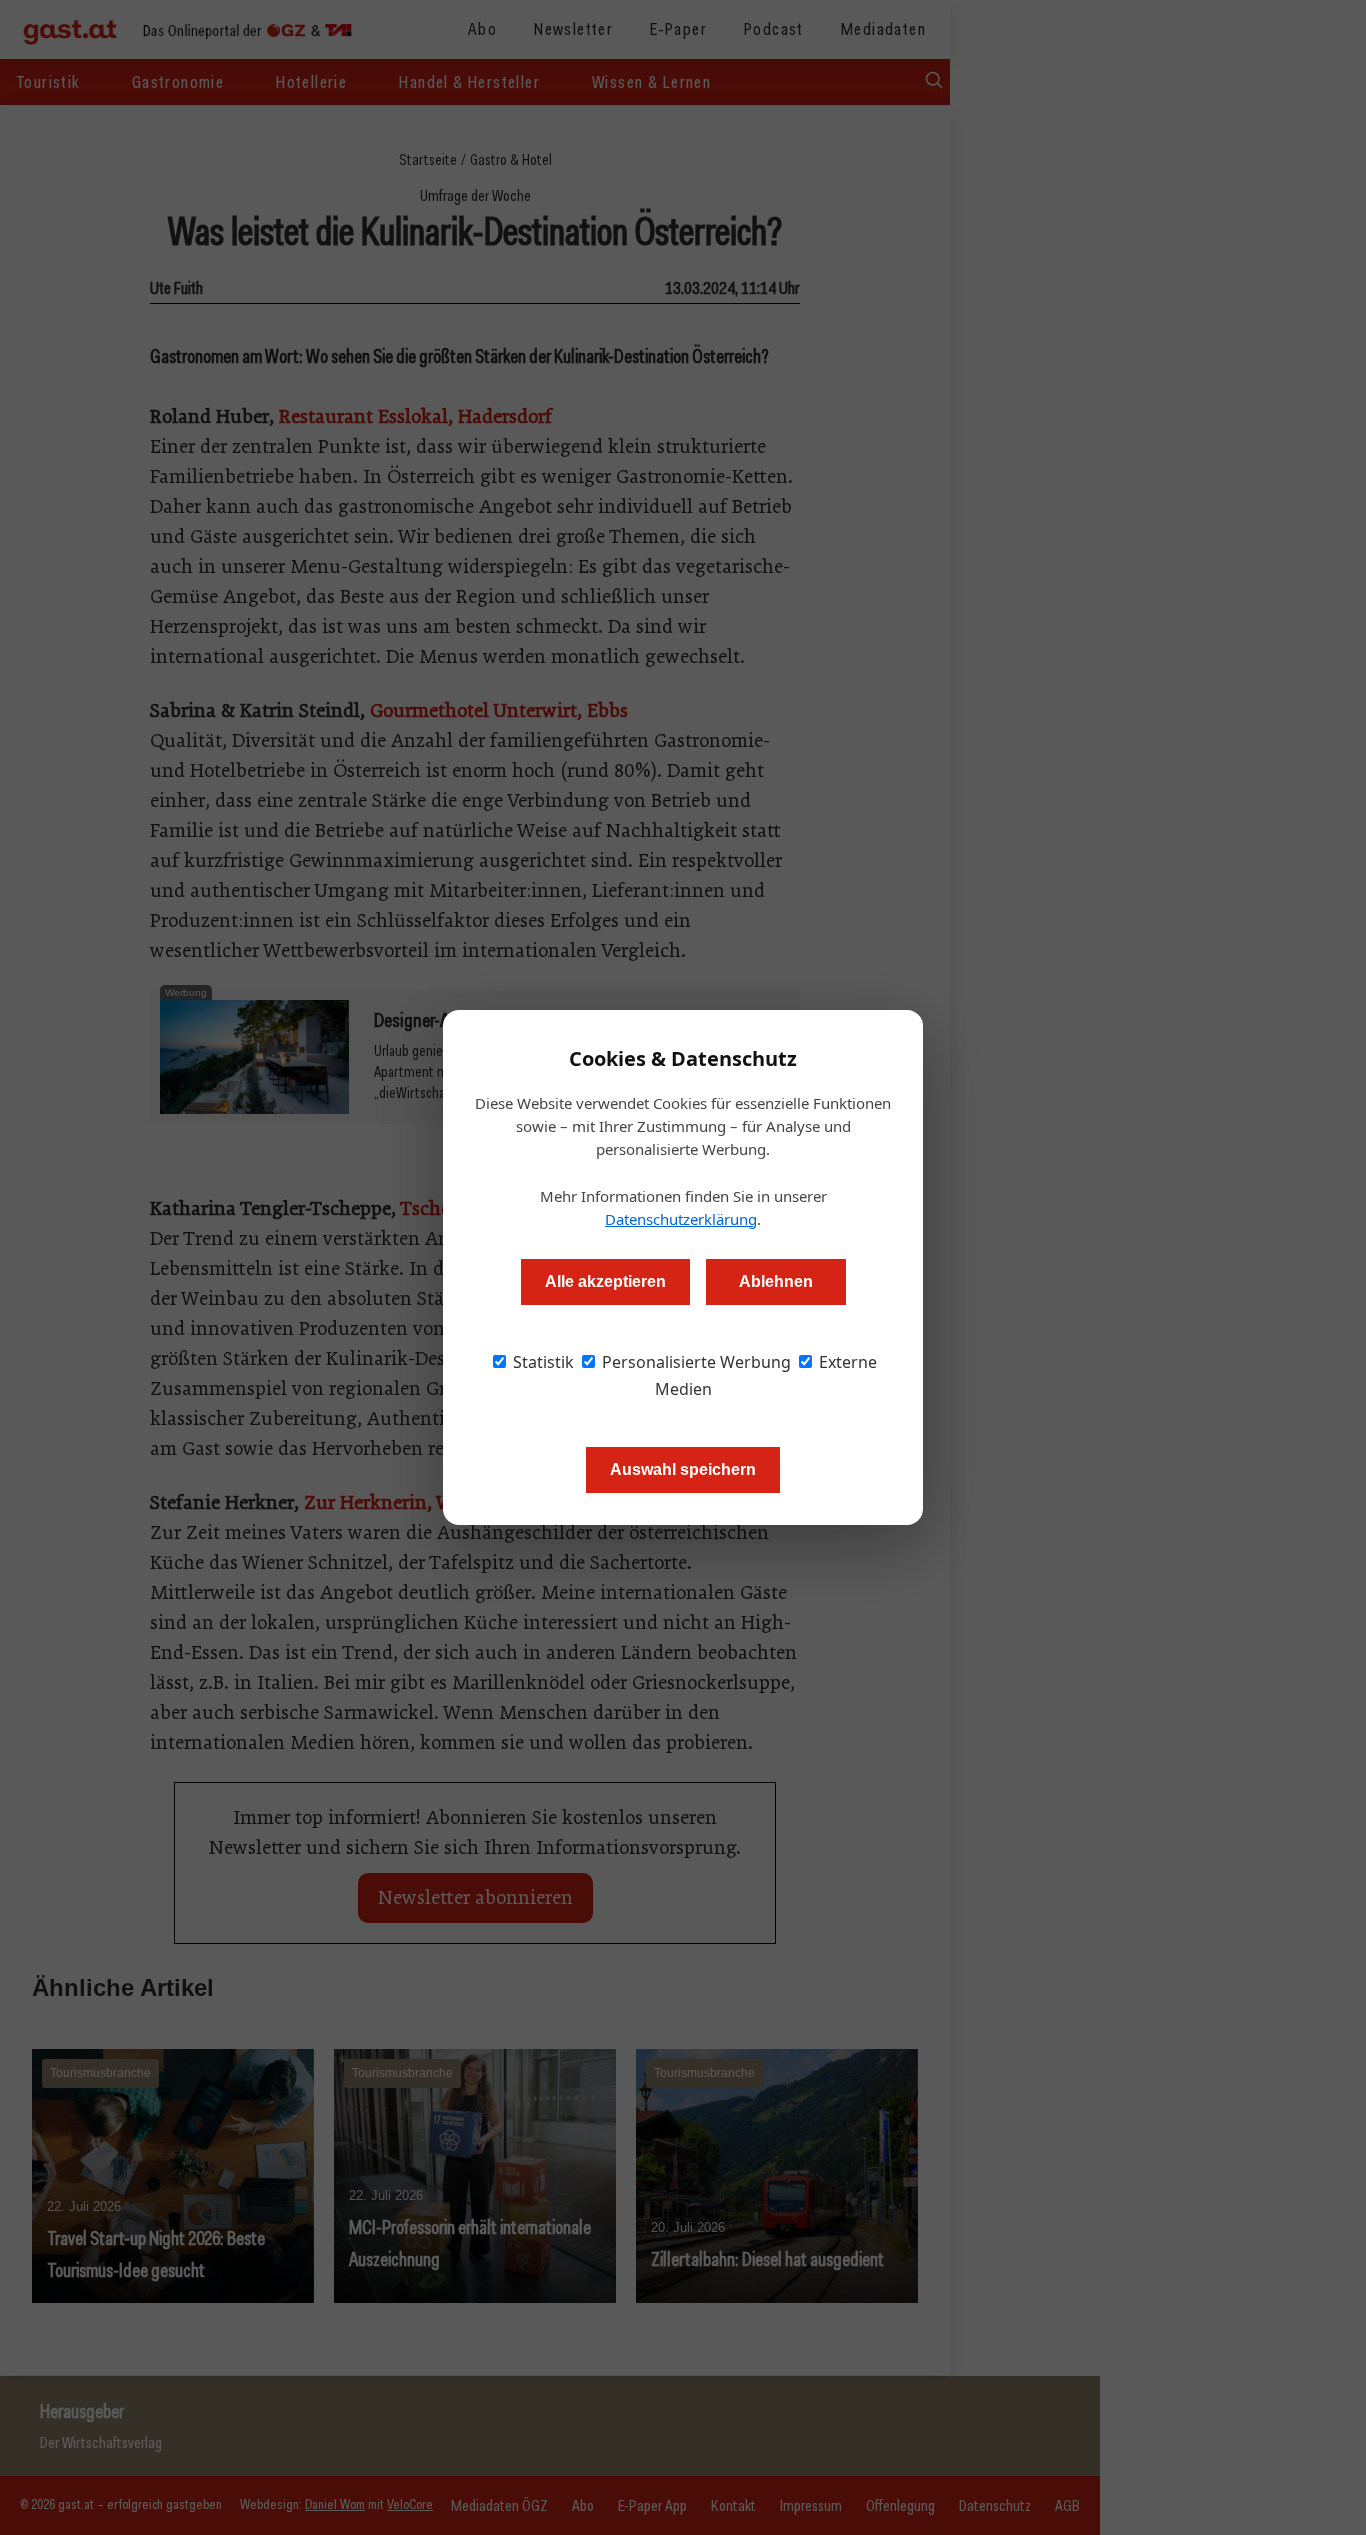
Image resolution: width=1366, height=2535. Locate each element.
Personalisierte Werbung (694, 1362)
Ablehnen (776, 1281)
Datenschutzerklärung (681, 1219)
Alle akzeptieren (605, 1281)
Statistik (541, 1362)
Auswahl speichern (683, 1469)
